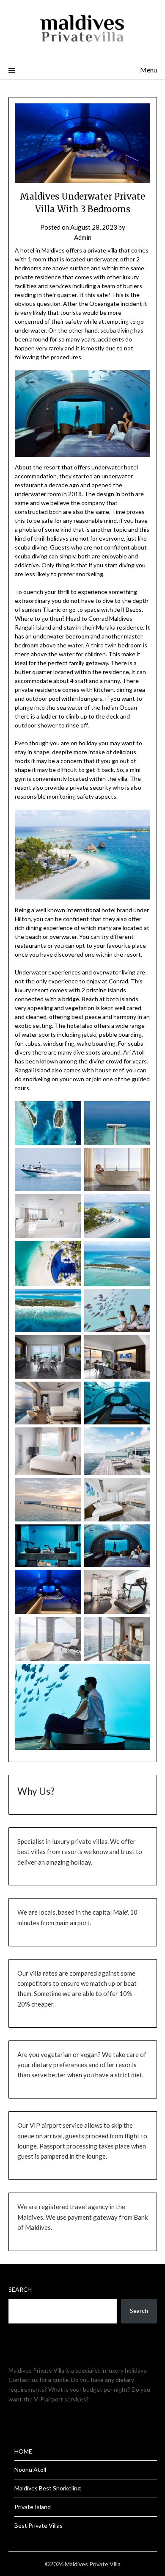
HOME (23, 2451)
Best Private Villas (38, 2525)
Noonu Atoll (30, 2469)
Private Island (33, 2507)
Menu (148, 70)
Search (20, 2289)
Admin (83, 237)
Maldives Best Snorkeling (48, 2488)
